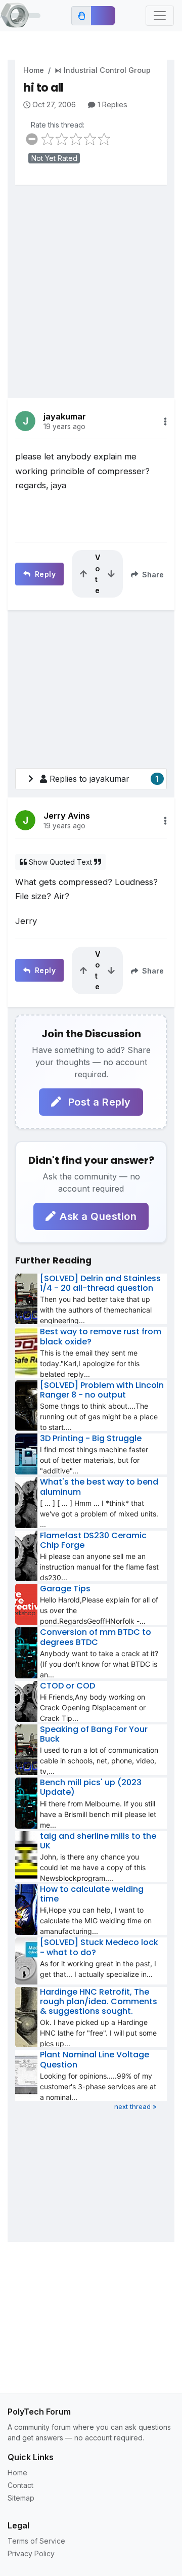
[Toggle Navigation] (160, 16)
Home (34, 70)
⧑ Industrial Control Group (103, 70)
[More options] (165, 421)
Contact (20, 2485)
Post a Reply (98, 1102)
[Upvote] (83, 574)
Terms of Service (36, 2541)
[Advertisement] (91, 284)
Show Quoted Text (60, 862)
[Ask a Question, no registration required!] (103, 16)
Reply (44, 574)
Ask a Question (98, 1216)
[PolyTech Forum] (20, 16)
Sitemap (21, 2498)
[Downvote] (111, 574)
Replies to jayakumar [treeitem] (104, 779)
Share (152, 575)
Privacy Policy (31, 2553)
